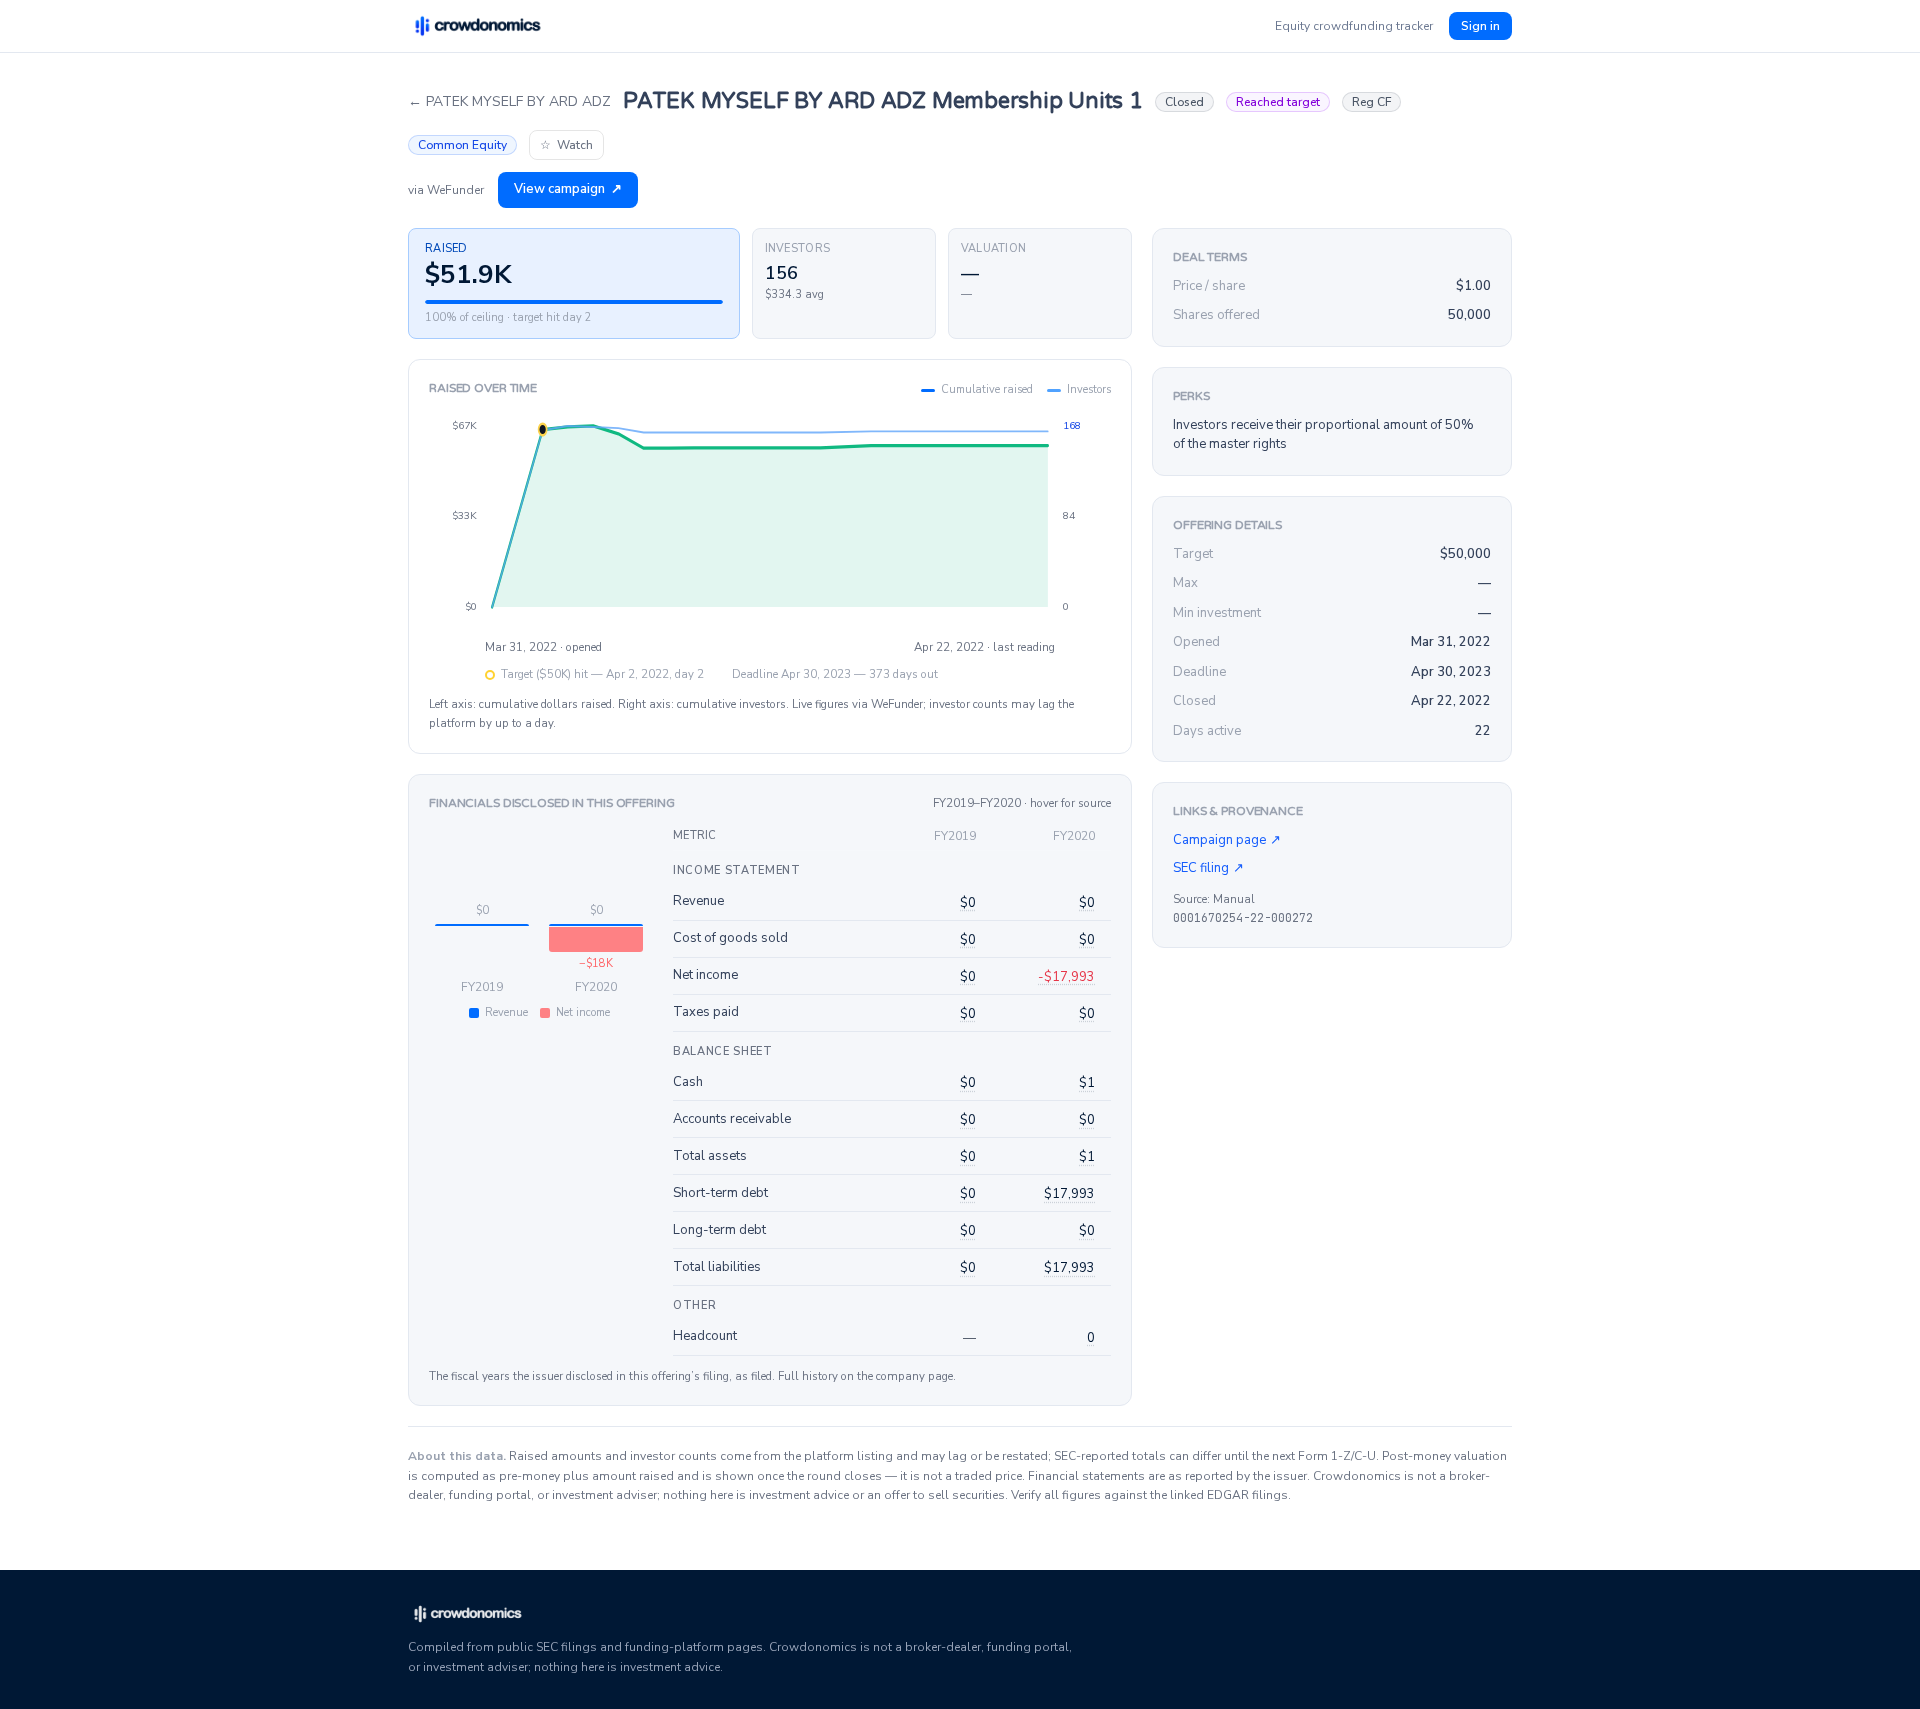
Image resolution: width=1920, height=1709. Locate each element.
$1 (1087, 1083)
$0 (968, 903)
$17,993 (1069, 1194)
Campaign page (1227, 840)
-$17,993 (1066, 977)
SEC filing (1208, 868)
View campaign (568, 189)
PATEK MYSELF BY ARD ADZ (509, 101)
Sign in (1480, 26)
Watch (566, 145)
